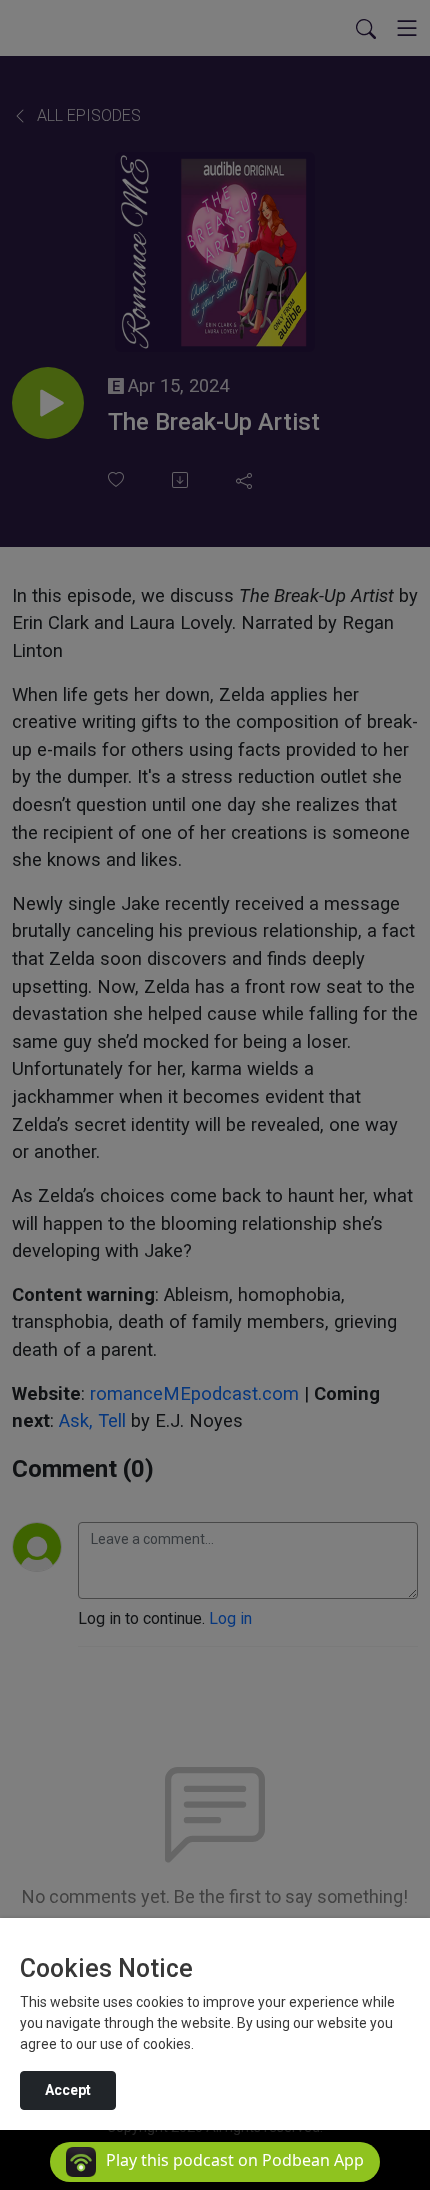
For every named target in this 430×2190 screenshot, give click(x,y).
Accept (68, 2090)
